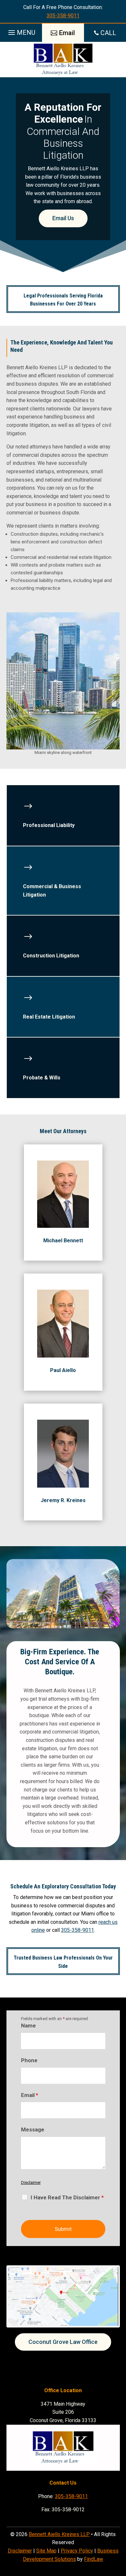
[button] (21, 31)
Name (28, 2026)
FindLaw (94, 2559)
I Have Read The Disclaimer (67, 2197)
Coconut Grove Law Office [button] (63, 2342)
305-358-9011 (63, 16)
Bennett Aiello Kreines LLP (59, 2534)
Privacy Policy (77, 2551)
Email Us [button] (63, 218)
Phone (29, 2060)
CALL (108, 33)
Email (30, 2095)
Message (33, 2129)
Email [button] (67, 33)
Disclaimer (31, 2182)
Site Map (46, 2551)
